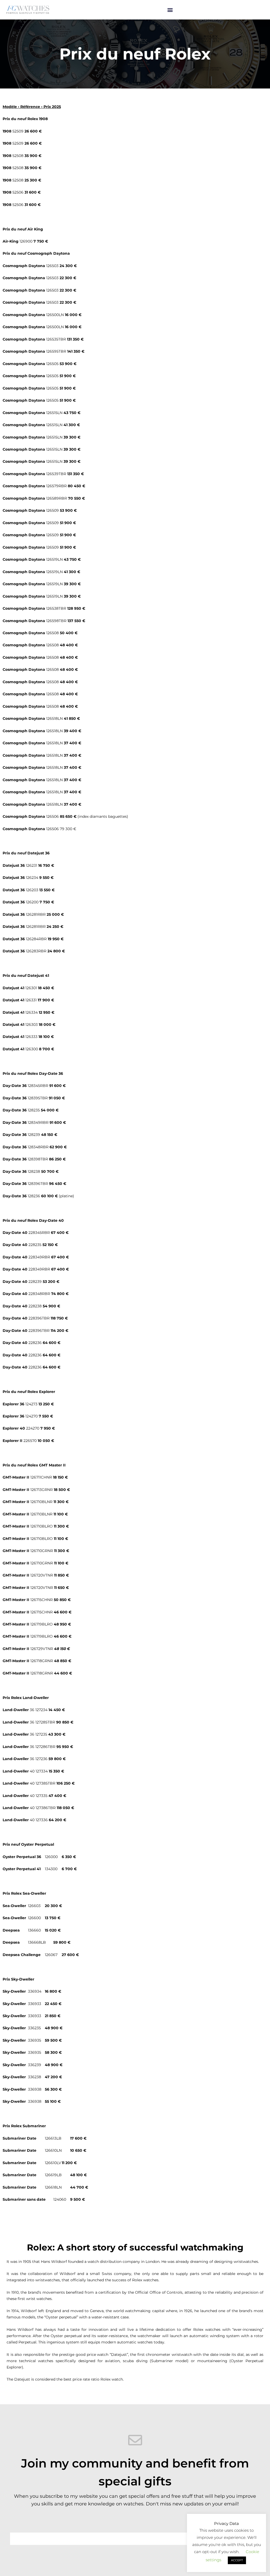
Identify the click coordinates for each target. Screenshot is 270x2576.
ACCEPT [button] (237, 2560)
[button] (170, 10)
